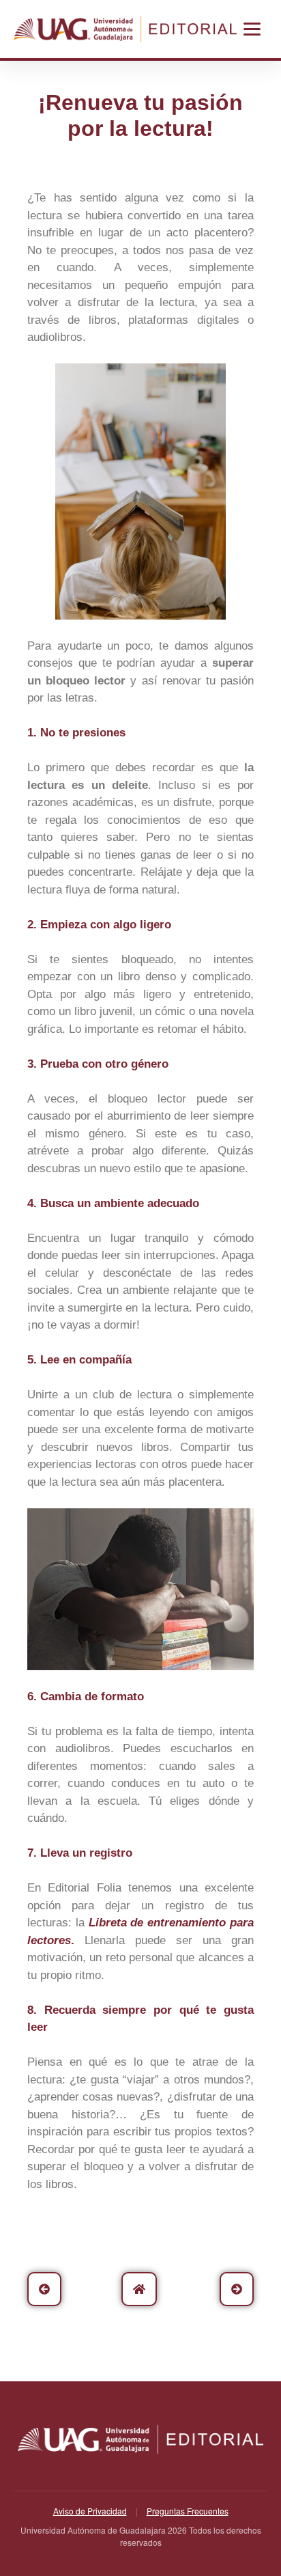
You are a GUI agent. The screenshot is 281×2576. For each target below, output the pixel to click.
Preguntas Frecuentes (188, 2511)
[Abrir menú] (252, 29)
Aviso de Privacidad (90, 2511)
